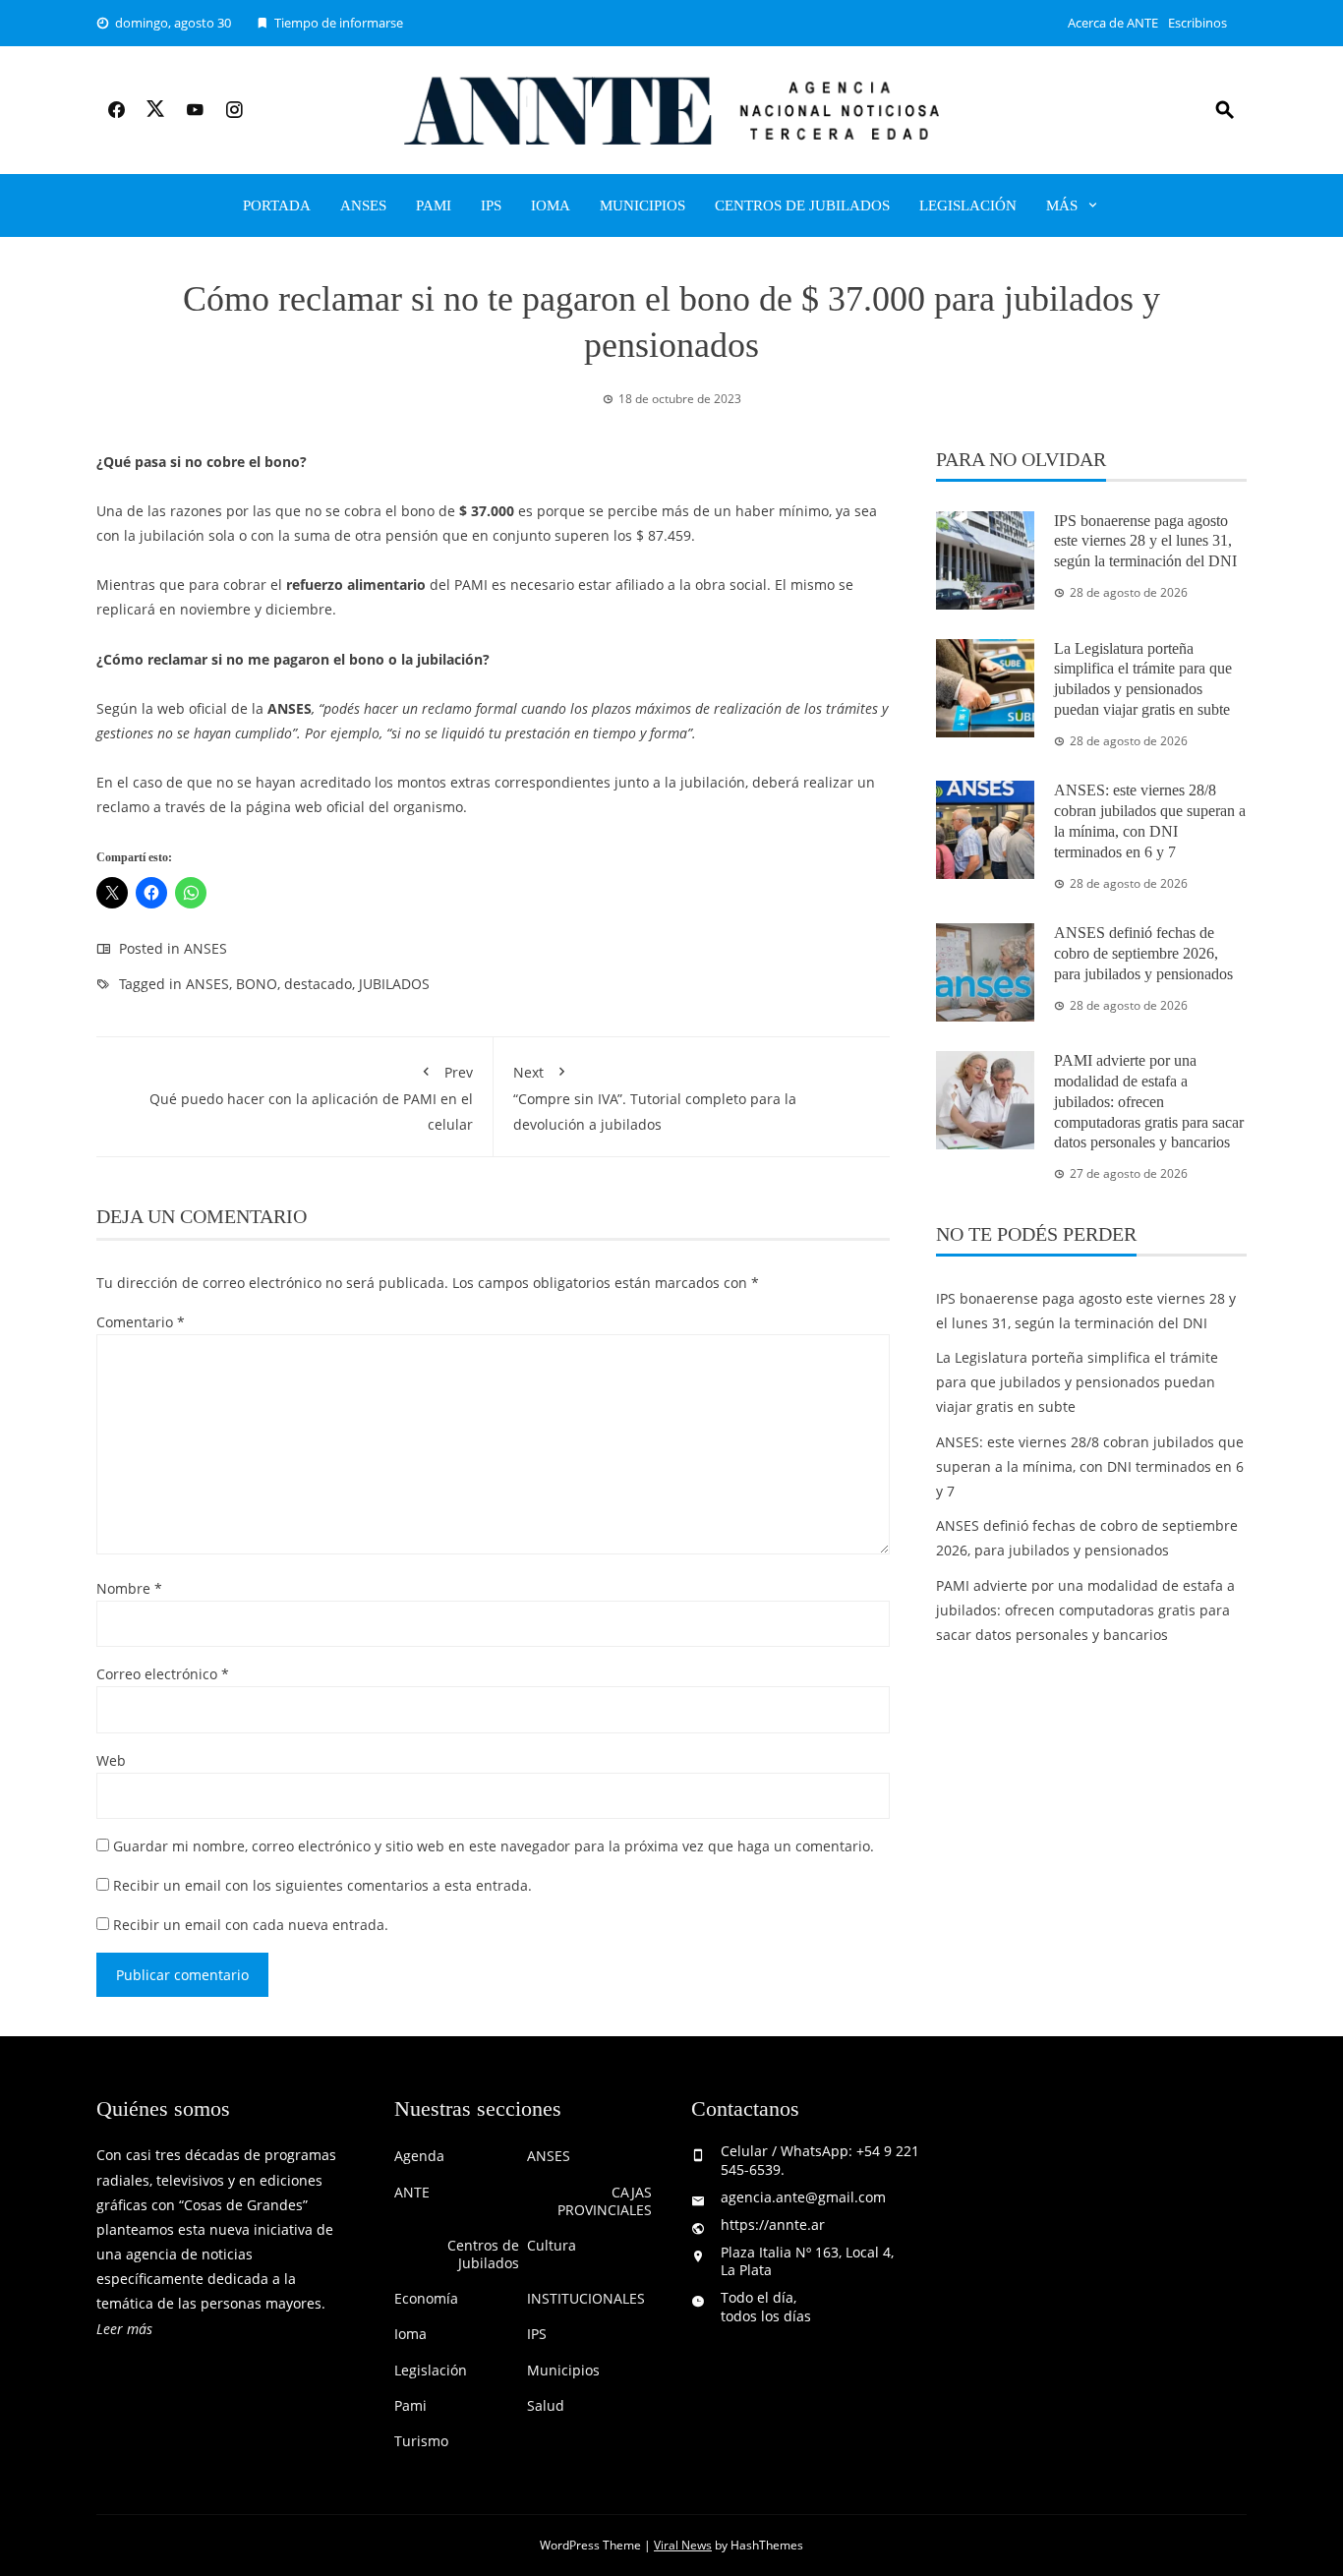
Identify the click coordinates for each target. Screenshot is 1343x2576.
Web (111, 1760)
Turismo (421, 2441)
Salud (546, 2406)
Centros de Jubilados (802, 205)
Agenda (419, 2156)
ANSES (363, 205)
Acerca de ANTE (1113, 23)
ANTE (412, 2193)
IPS (491, 205)
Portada (277, 205)
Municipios (642, 205)
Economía (426, 2299)
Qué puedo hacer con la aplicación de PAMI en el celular (311, 1098)
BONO (257, 984)
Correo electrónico (163, 1674)
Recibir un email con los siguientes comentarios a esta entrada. (322, 1885)
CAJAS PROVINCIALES (605, 2201)
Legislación (968, 205)
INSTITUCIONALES (586, 2299)
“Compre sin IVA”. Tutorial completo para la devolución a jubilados (655, 1098)
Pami (434, 205)
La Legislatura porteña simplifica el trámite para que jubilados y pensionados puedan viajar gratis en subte (1077, 1382)
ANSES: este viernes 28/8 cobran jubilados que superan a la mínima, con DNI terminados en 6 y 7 (1090, 1466)
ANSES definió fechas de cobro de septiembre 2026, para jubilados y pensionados (1143, 953)
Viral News (683, 2545)
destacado (318, 984)
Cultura (552, 2246)
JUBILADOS (394, 984)
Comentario (141, 1322)
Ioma (551, 205)
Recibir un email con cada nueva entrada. (251, 1925)
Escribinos (1197, 23)
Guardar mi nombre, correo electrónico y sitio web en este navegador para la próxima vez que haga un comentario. (494, 1846)
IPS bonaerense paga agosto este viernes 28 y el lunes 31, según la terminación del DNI (1145, 541)
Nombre (129, 1588)
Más (1062, 205)
